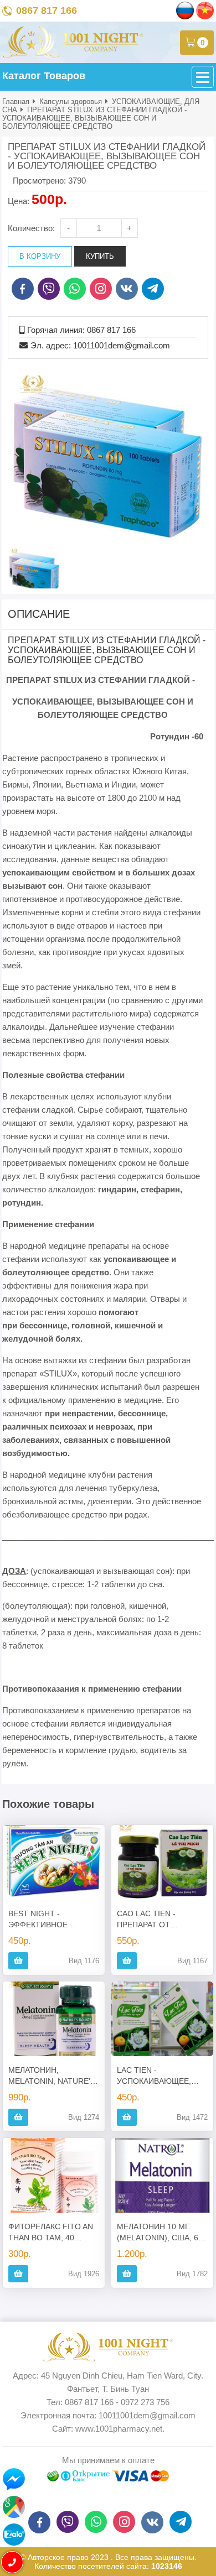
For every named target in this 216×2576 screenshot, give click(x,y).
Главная (16, 101)
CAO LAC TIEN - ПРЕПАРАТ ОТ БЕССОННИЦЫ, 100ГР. (159, 1920)
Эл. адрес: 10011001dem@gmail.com (100, 345)
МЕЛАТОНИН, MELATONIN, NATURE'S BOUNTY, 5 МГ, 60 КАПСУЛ (52, 2076)
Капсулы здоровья (71, 101)
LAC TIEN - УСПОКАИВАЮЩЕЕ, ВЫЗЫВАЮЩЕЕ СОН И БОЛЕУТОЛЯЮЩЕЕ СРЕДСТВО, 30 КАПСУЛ (161, 2076)
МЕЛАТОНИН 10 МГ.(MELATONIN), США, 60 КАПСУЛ (160, 2233)
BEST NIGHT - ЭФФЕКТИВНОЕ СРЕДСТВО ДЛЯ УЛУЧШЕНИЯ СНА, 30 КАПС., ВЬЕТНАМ (48, 1920)
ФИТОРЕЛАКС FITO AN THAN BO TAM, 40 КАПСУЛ (51, 2233)
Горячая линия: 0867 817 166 (81, 330)
